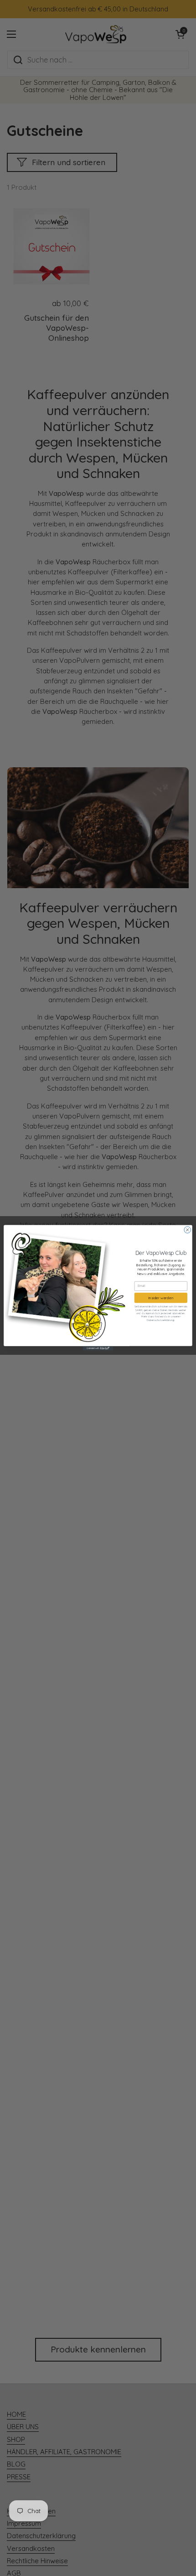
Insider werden (161, 1298)
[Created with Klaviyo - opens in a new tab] (98, 1348)
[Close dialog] (187, 1230)
